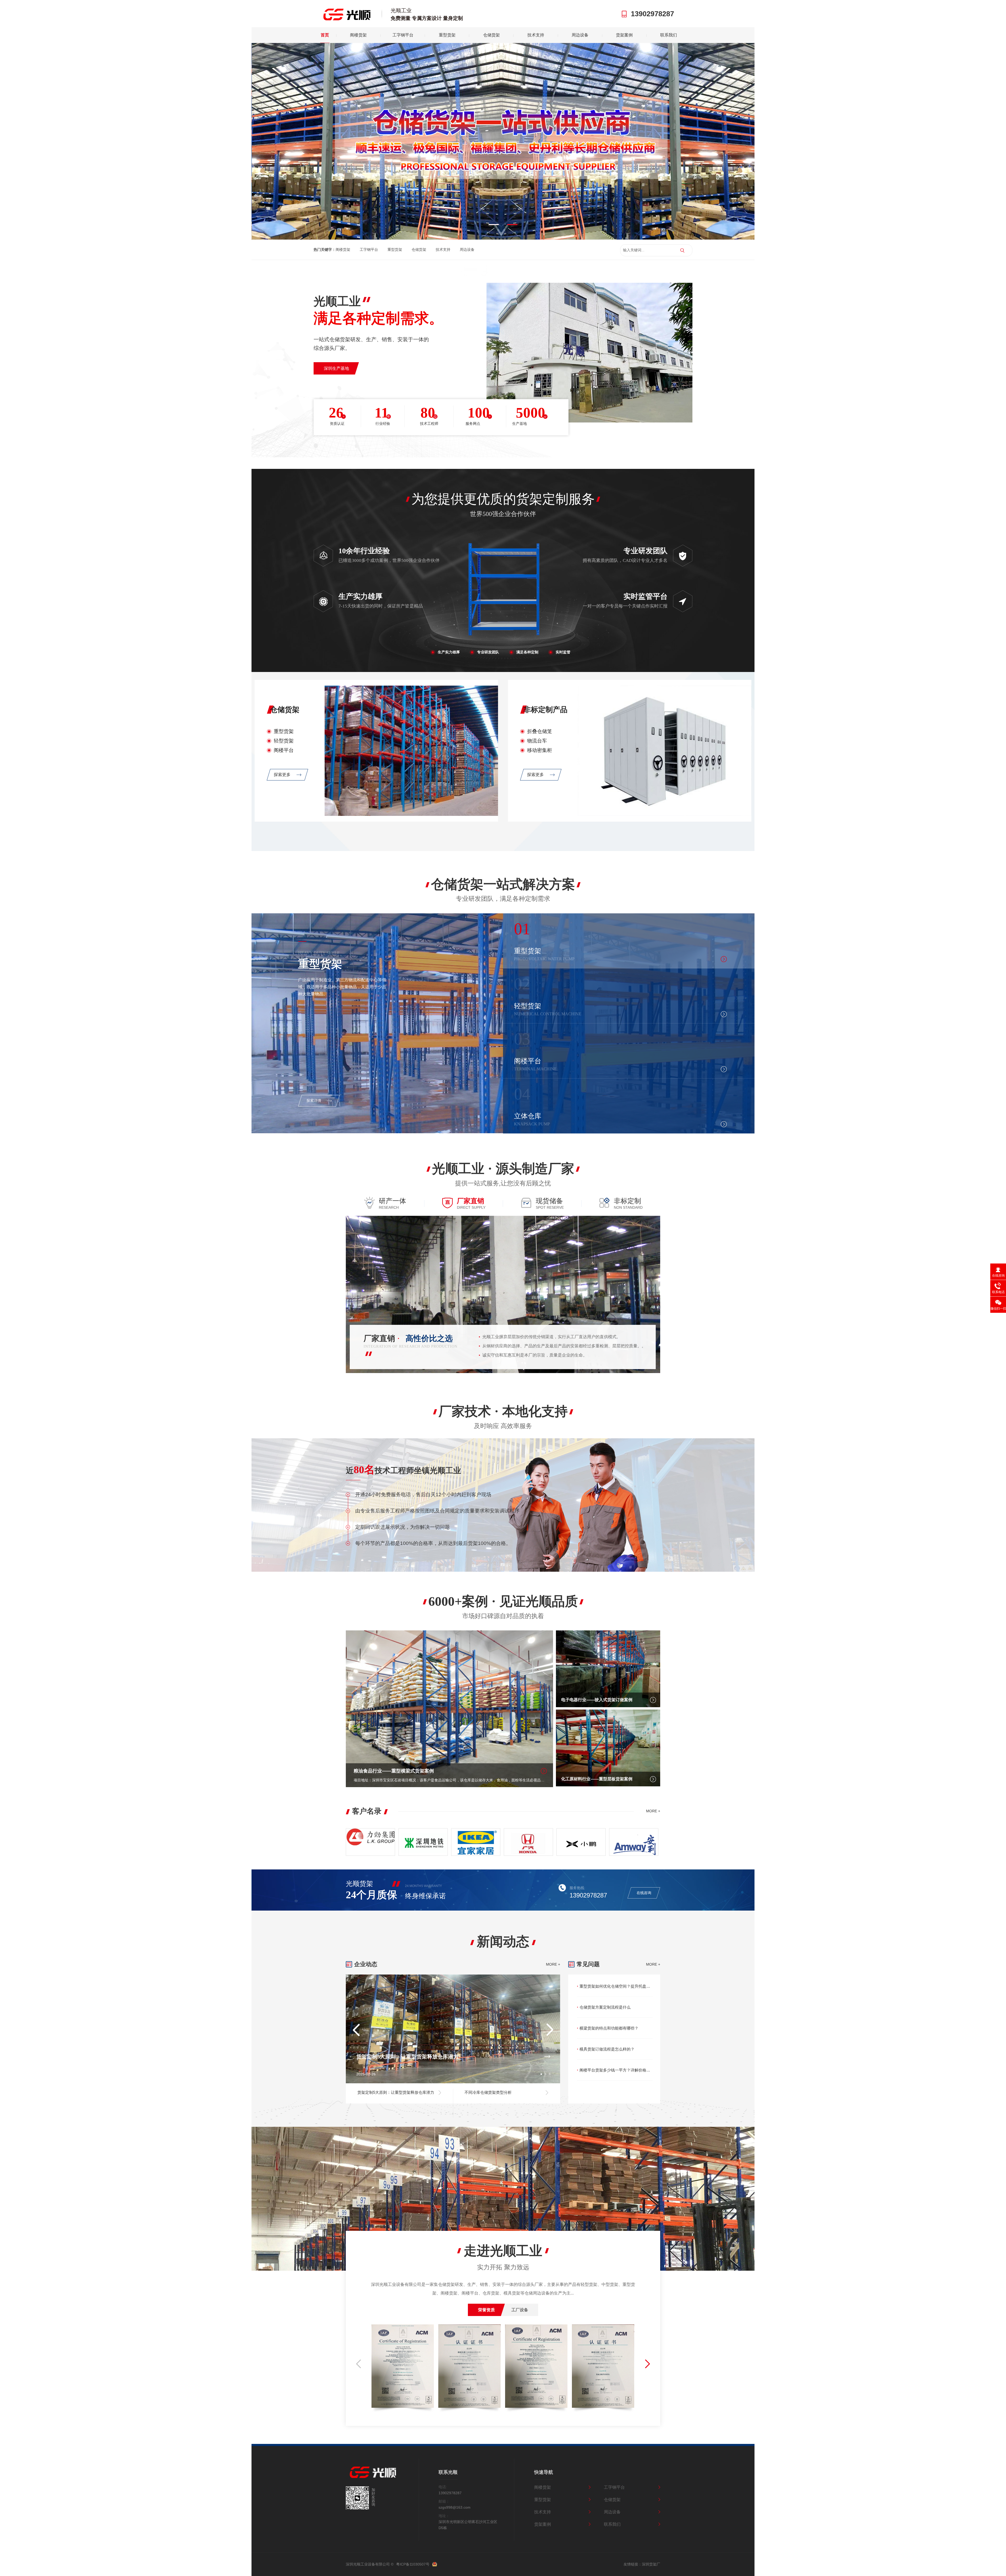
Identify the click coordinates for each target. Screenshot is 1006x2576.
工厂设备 (520, 2310)
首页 (325, 35)
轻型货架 (284, 741)
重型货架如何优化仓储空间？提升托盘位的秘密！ (616, 1986)
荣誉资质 (486, 2310)
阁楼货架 (358, 35)
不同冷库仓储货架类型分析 (488, 2092)
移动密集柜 (540, 750)
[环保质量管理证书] (469, 2368)
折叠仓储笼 (540, 731)
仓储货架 (491, 35)
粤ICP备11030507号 (413, 2564)
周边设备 (580, 35)
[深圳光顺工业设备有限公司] (377, 2477)
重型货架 (447, 35)
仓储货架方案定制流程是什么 (605, 2007)
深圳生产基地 (336, 368)
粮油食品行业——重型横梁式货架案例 (394, 1771)
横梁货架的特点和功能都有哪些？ (609, 2028)
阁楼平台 (284, 750)
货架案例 (624, 35)
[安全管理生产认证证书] (603, 2368)
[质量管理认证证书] (403, 2368)
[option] (503, 141)
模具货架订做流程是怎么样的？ (607, 2049)
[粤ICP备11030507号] (435, 2564)
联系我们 (669, 35)
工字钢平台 (403, 35)
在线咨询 (644, 1893)
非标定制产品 (545, 710)
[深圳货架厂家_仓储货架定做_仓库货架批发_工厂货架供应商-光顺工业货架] (344, 19)
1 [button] (494, 225)
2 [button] (512, 225)
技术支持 (536, 35)
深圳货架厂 (651, 2564)
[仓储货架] (411, 814)
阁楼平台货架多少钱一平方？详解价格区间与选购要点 (616, 2070)
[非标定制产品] (665, 814)
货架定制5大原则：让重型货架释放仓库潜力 (407, 2057)
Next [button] (723, 138)
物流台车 (537, 741)
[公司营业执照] (536, 2368)
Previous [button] (283, 138)
